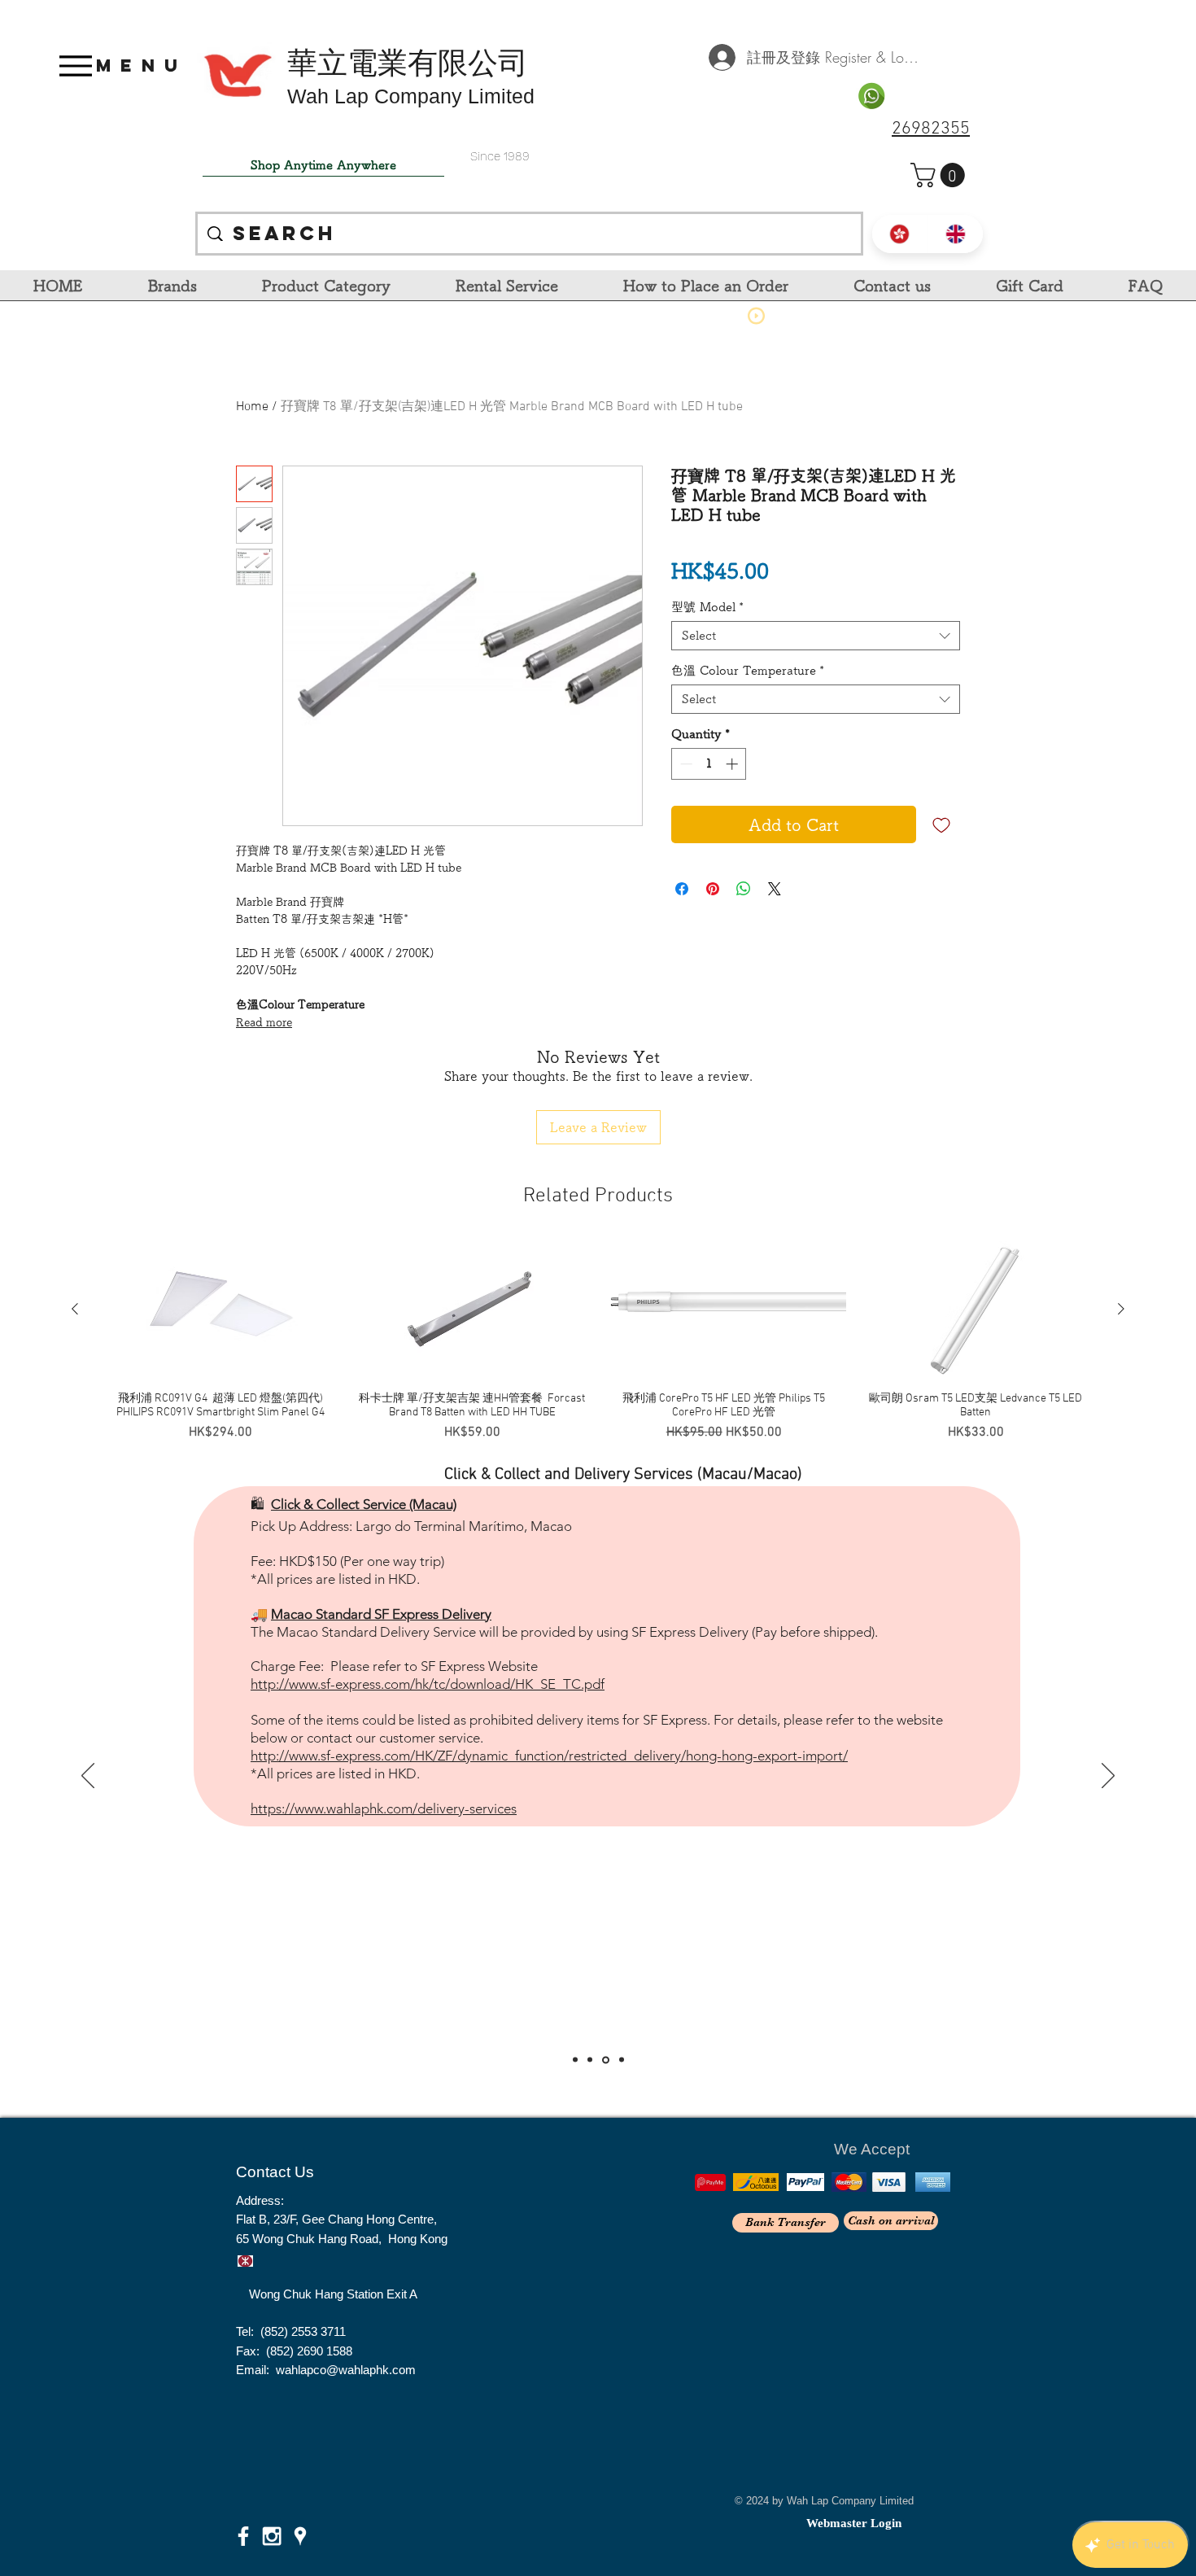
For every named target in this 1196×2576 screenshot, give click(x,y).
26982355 (931, 129)
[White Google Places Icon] (300, 2536)
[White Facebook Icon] (243, 2536)
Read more (264, 1022)
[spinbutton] (709, 764)
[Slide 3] (605, 2060)
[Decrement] (685, 764)
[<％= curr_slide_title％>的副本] (620, 2060)
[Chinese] (900, 234)
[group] (598, 1348)
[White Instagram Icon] (272, 2536)
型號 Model (707, 607)
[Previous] (88, 1777)
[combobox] (816, 636)
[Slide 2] (590, 2060)
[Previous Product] (75, 1309)
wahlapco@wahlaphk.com (346, 2370)
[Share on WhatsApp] (744, 889)
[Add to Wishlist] (941, 824)
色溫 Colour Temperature (748, 670)
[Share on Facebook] (682, 889)
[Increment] (733, 764)
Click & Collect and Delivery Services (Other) (610, 1518)
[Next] (1108, 1777)
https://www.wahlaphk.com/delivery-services (384, 1764)
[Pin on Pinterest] (713, 889)
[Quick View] (220, 1310)
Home (252, 407)
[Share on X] (775, 889)
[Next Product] (1121, 1309)
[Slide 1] (575, 2060)
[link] (941, 175)
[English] (956, 234)
